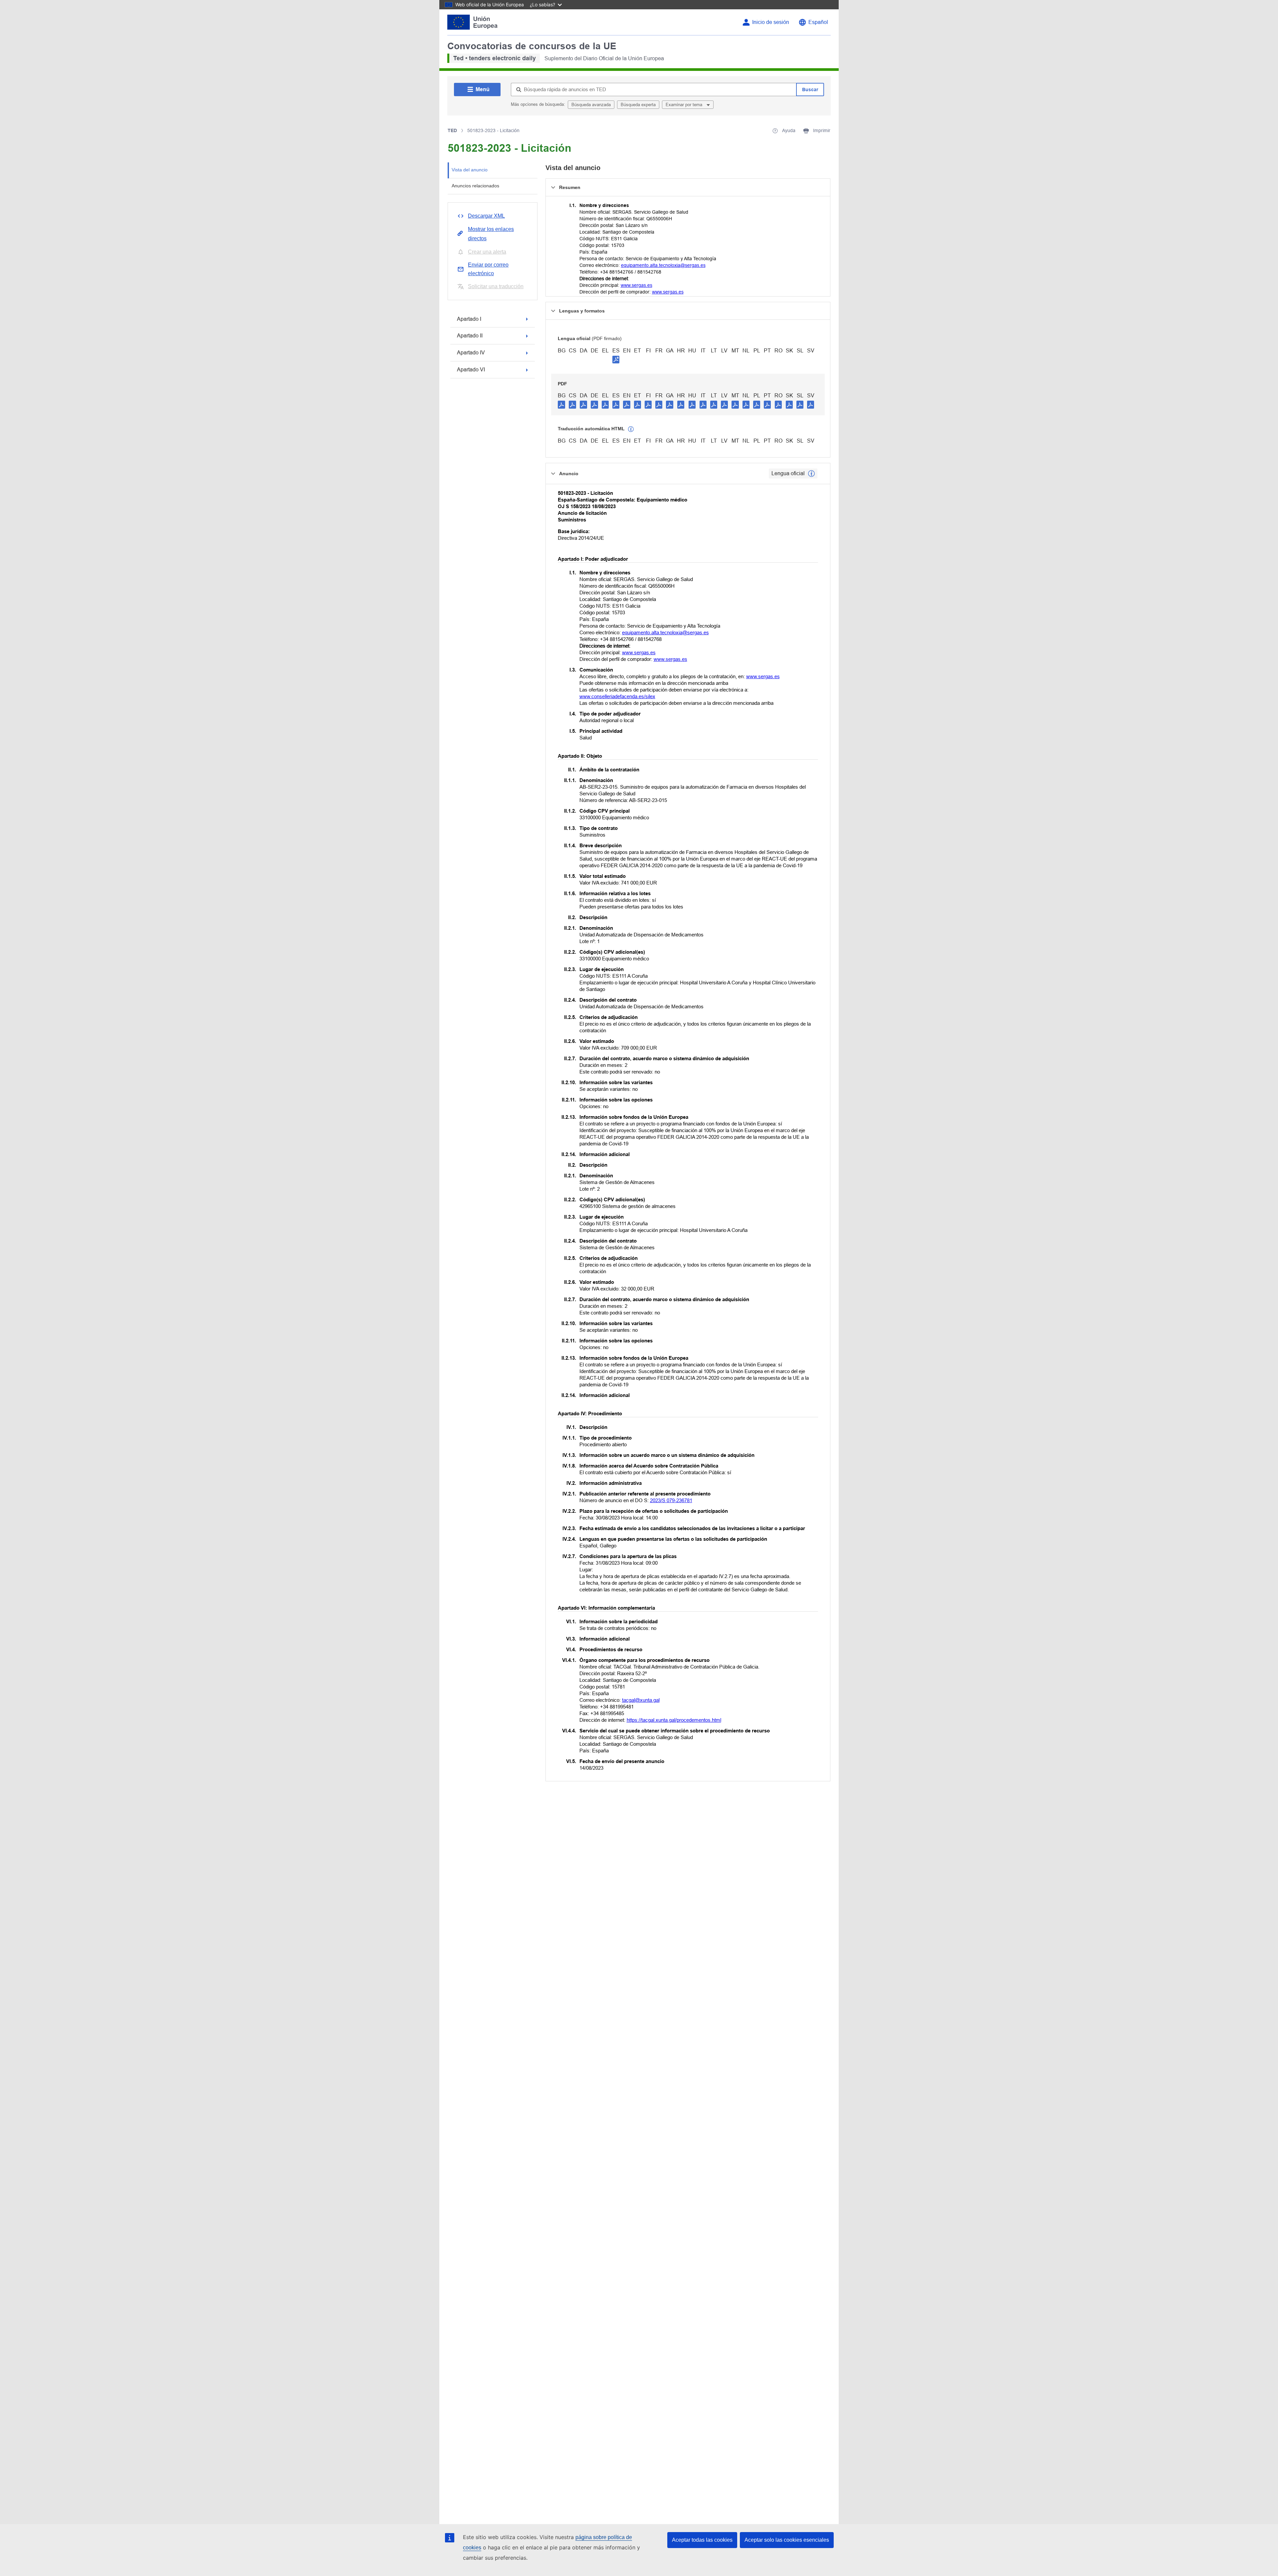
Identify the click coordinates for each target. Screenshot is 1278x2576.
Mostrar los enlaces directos (491, 234)
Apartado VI (471, 370)
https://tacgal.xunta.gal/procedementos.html (674, 1720)
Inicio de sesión (771, 22)
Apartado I (469, 319)
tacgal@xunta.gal (641, 1700)
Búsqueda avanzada (591, 105)
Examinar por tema (685, 105)
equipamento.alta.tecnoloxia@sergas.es (663, 265)
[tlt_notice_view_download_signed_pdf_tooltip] (616, 359)
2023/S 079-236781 (671, 1500)
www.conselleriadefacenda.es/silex (617, 696)
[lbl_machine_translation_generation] (631, 429)
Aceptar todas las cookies (702, 2540)
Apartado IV (471, 353)
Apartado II (470, 336)
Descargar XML (486, 216)
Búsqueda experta (638, 105)
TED (452, 130)
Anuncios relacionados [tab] (475, 186)
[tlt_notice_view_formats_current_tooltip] (811, 474)
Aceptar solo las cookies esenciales (787, 2540)
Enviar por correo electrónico (488, 269)
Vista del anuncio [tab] (470, 170)
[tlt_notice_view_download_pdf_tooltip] (561, 404)
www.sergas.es (637, 285)
